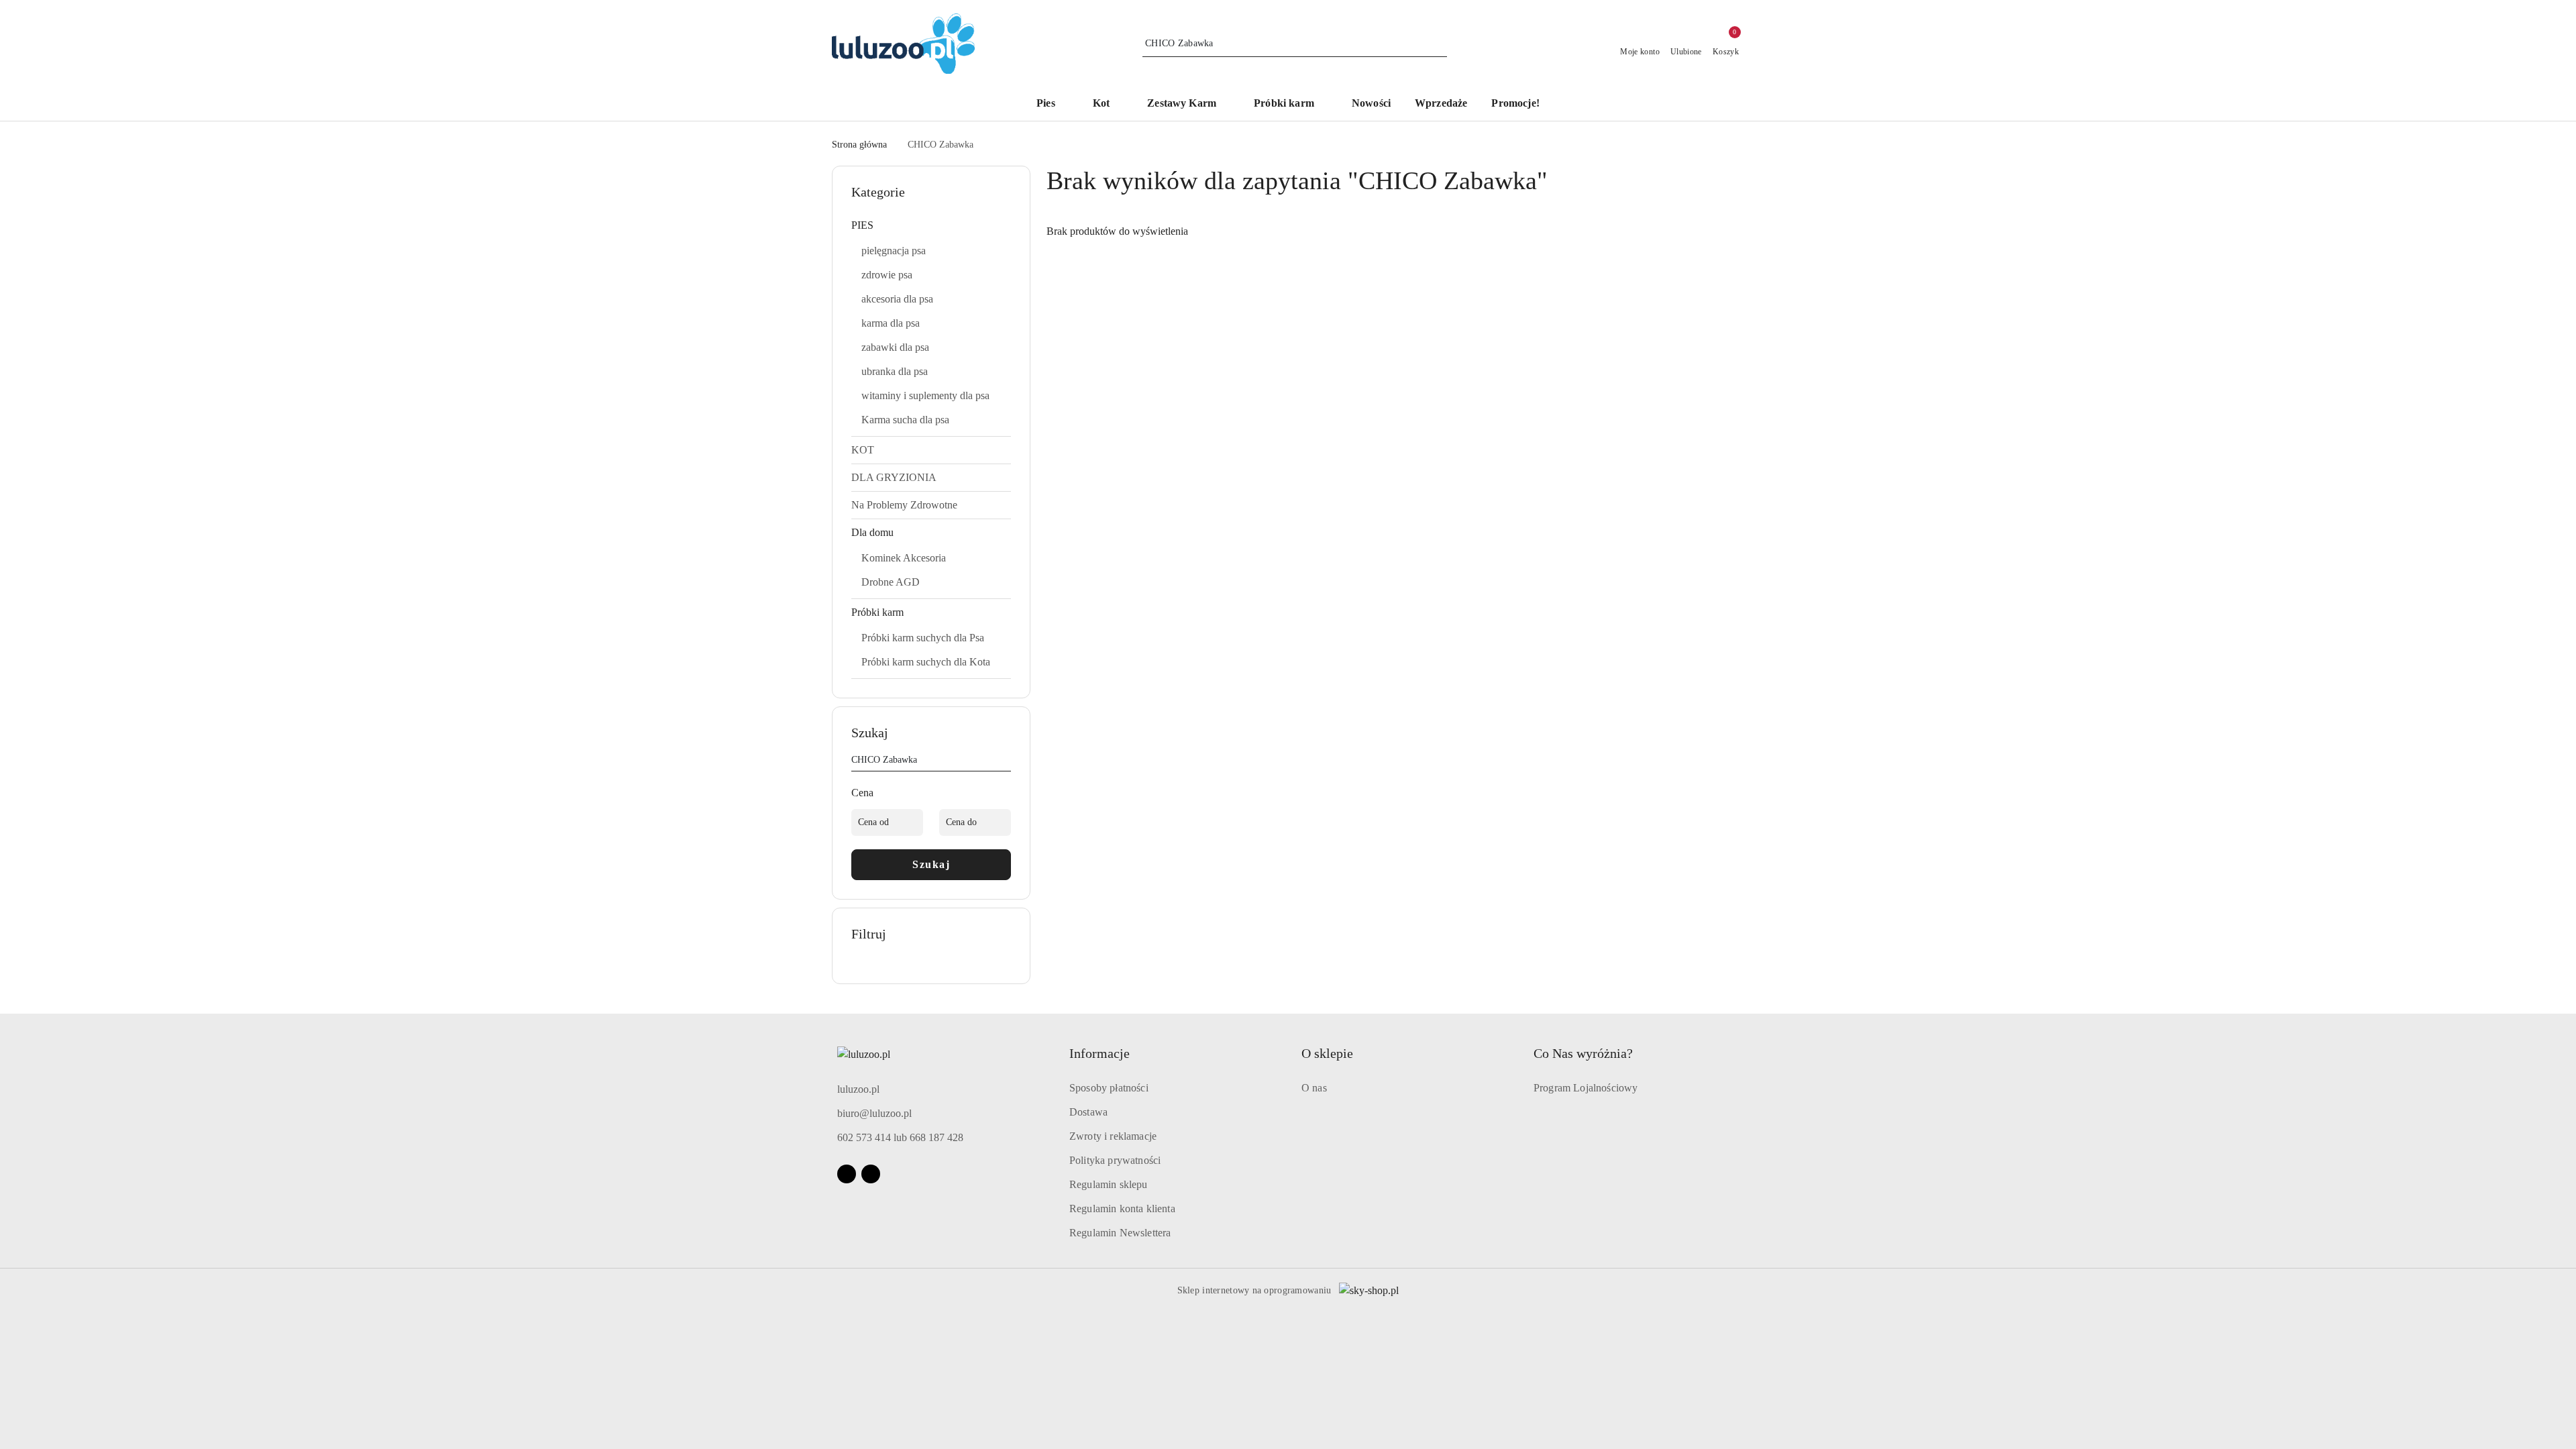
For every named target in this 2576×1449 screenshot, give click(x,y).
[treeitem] (931, 225)
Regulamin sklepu (1109, 1184)
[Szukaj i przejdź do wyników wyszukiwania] (1439, 44)
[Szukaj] (1006, 762)
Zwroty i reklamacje (1113, 1136)
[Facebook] (847, 1174)
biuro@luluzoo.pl (874, 1113)
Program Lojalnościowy (1586, 1088)
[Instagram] (871, 1174)
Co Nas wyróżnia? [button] (1583, 1053)
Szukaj (931, 864)
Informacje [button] (1099, 1053)
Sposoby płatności (1109, 1088)
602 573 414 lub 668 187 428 (900, 1137)
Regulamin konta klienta (1122, 1209)
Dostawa (1088, 1112)
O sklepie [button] (1327, 1053)
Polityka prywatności (1115, 1160)
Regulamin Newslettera (1120, 1233)
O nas (1314, 1088)
